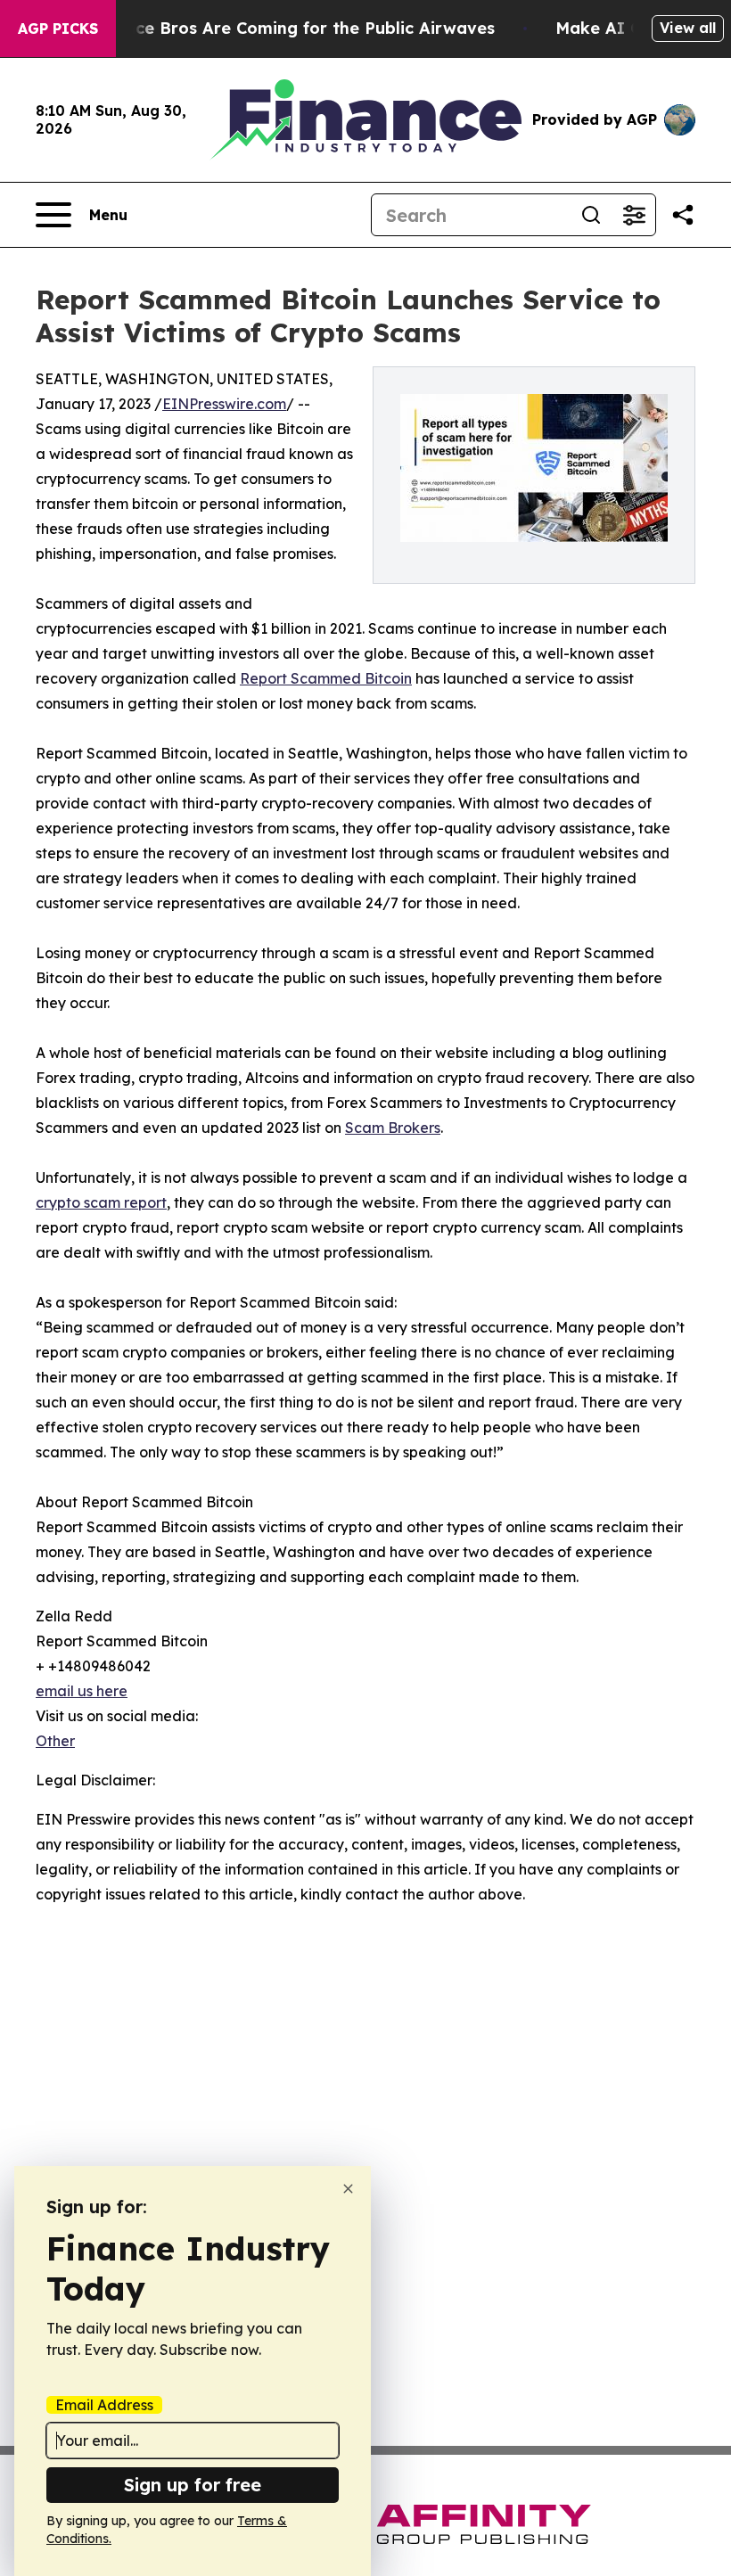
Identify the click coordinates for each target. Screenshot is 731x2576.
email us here (82, 1691)
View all (688, 28)
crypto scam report (101, 1202)
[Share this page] (683, 215)
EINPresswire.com (224, 404)
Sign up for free (193, 2485)
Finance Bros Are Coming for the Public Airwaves (293, 28)
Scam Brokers (393, 1128)
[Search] (591, 215)
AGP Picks (58, 29)
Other (55, 1741)
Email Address (104, 2405)
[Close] (348, 2189)
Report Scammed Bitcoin (326, 678)
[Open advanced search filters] (634, 215)
